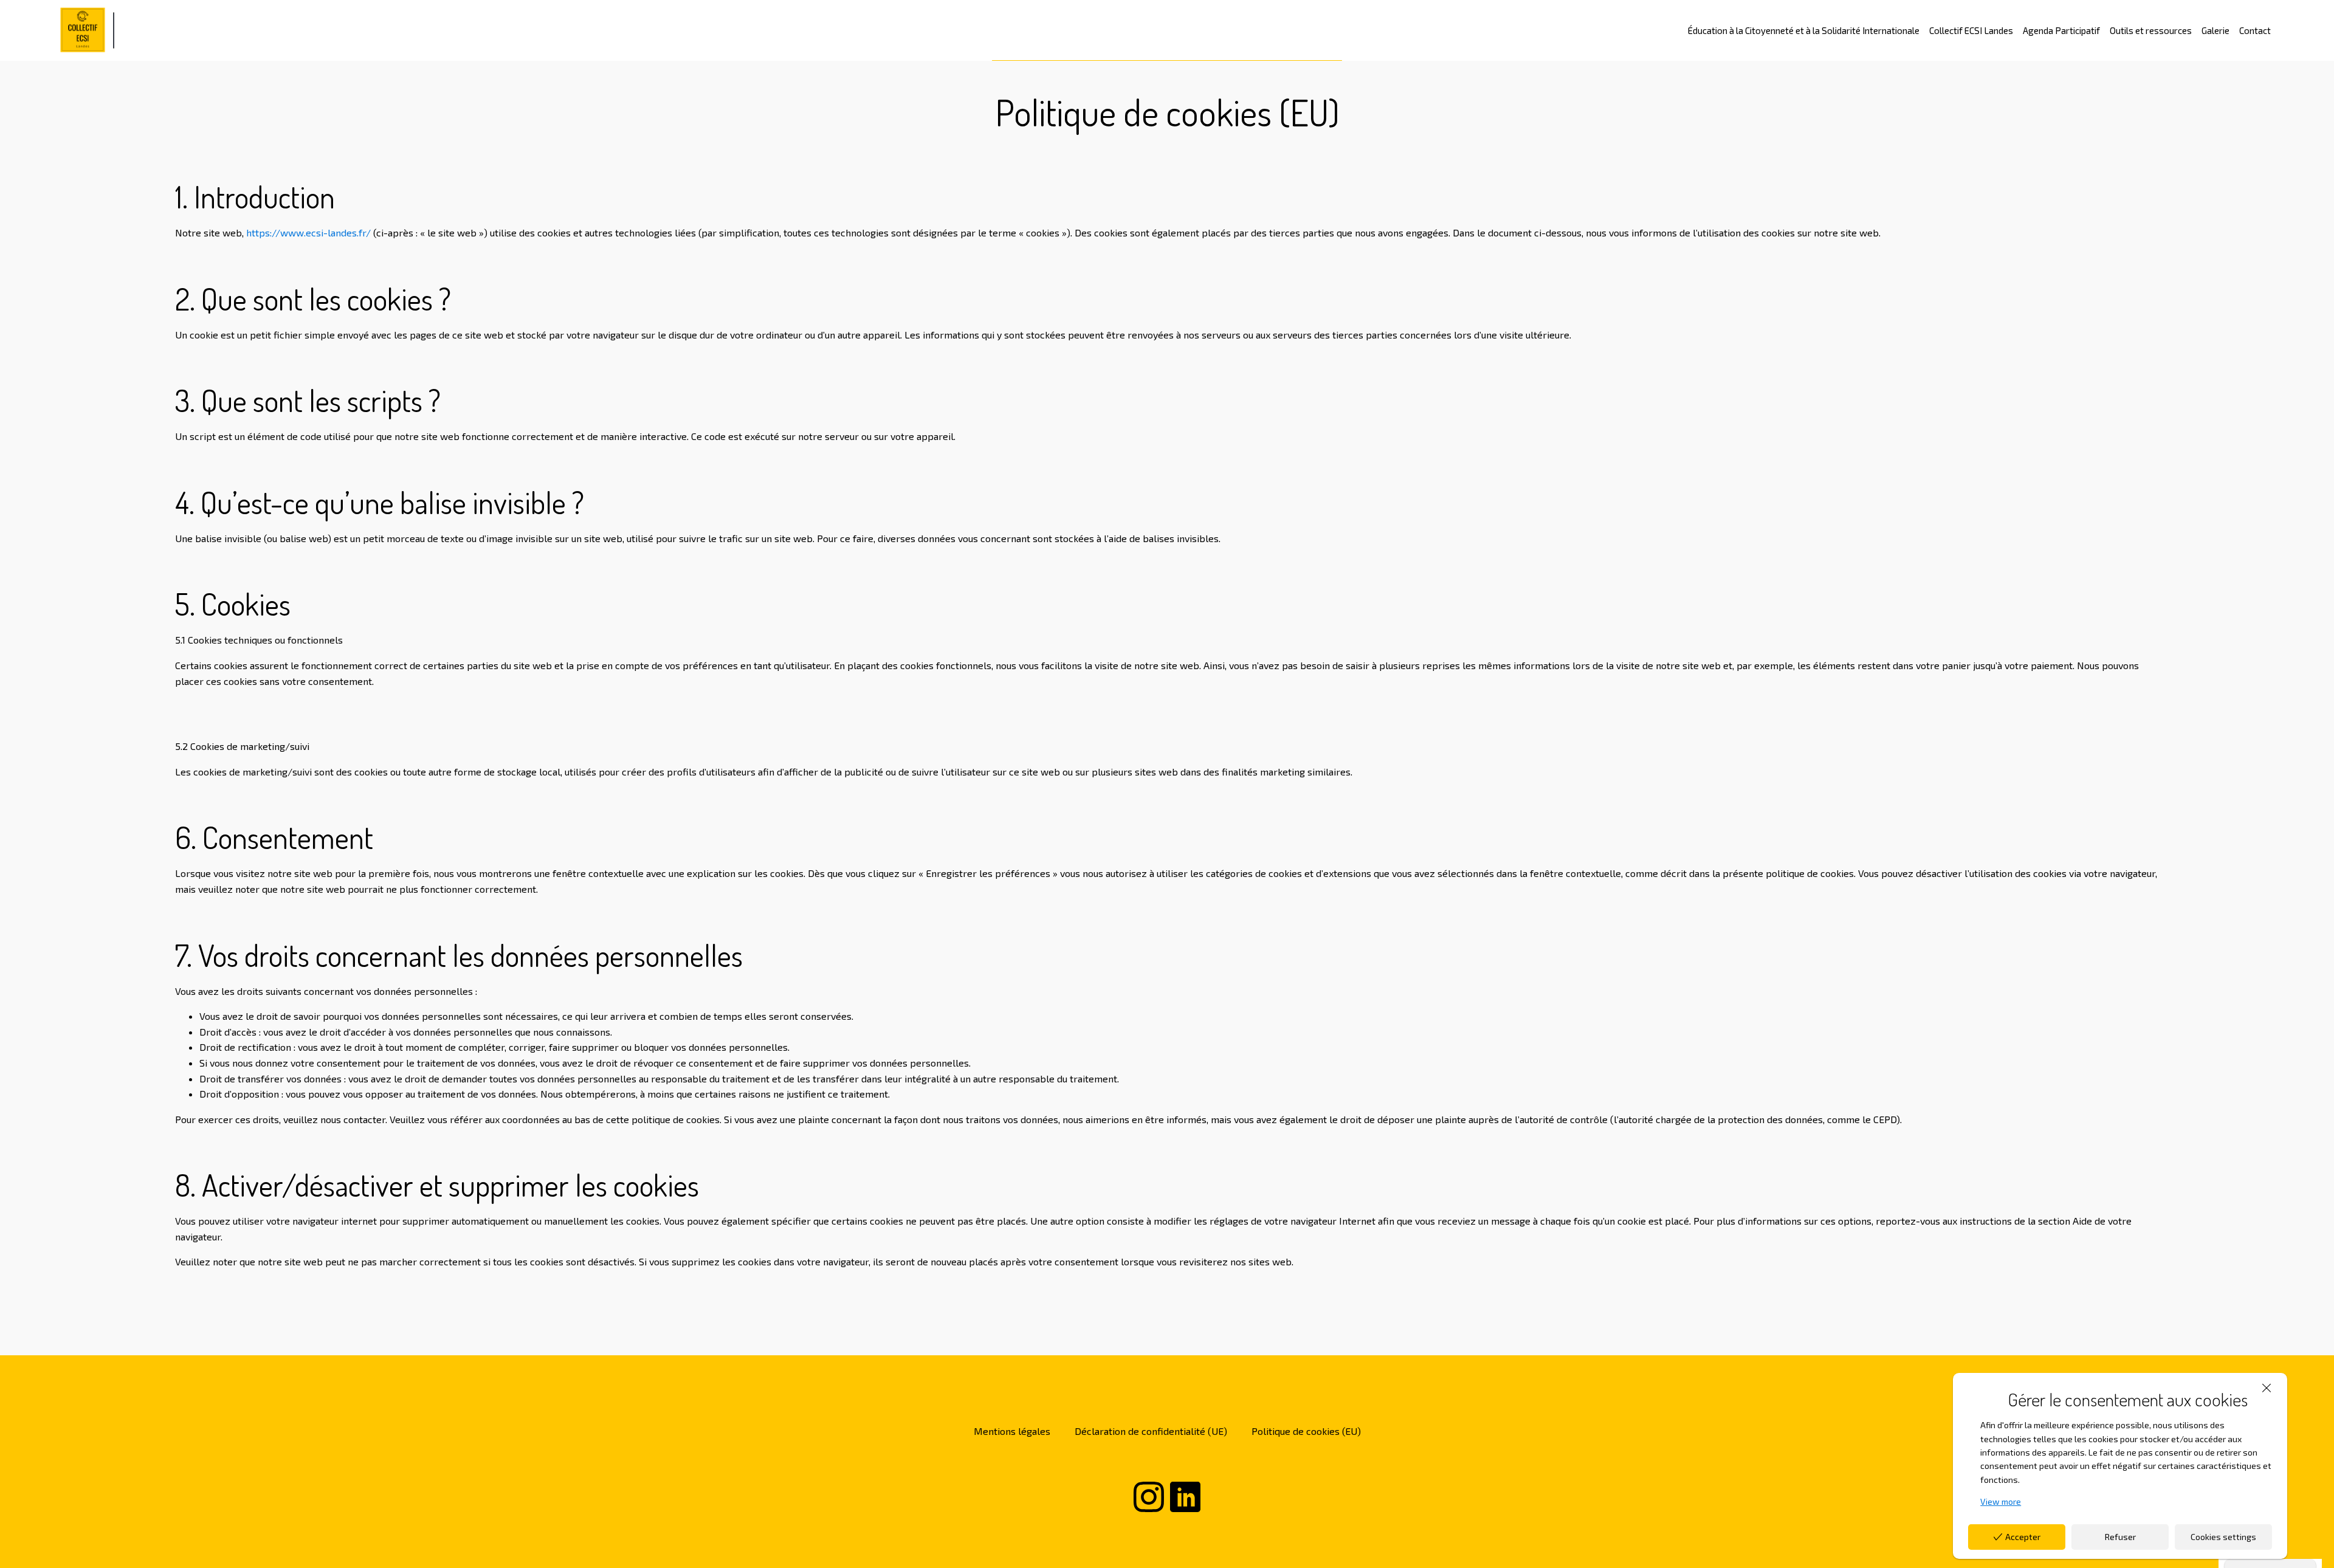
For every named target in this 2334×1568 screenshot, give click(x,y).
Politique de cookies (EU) (1306, 1431)
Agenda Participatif (2061, 30)
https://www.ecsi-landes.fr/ (308, 232)
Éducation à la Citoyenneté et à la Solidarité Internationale (1804, 30)
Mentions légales (1012, 1431)
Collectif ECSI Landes (1971, 30)
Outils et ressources (2151, 30)
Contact (2255, 30)
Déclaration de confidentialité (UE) (1151, 1431)
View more (2001, 1501)
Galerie (2215, 30)
